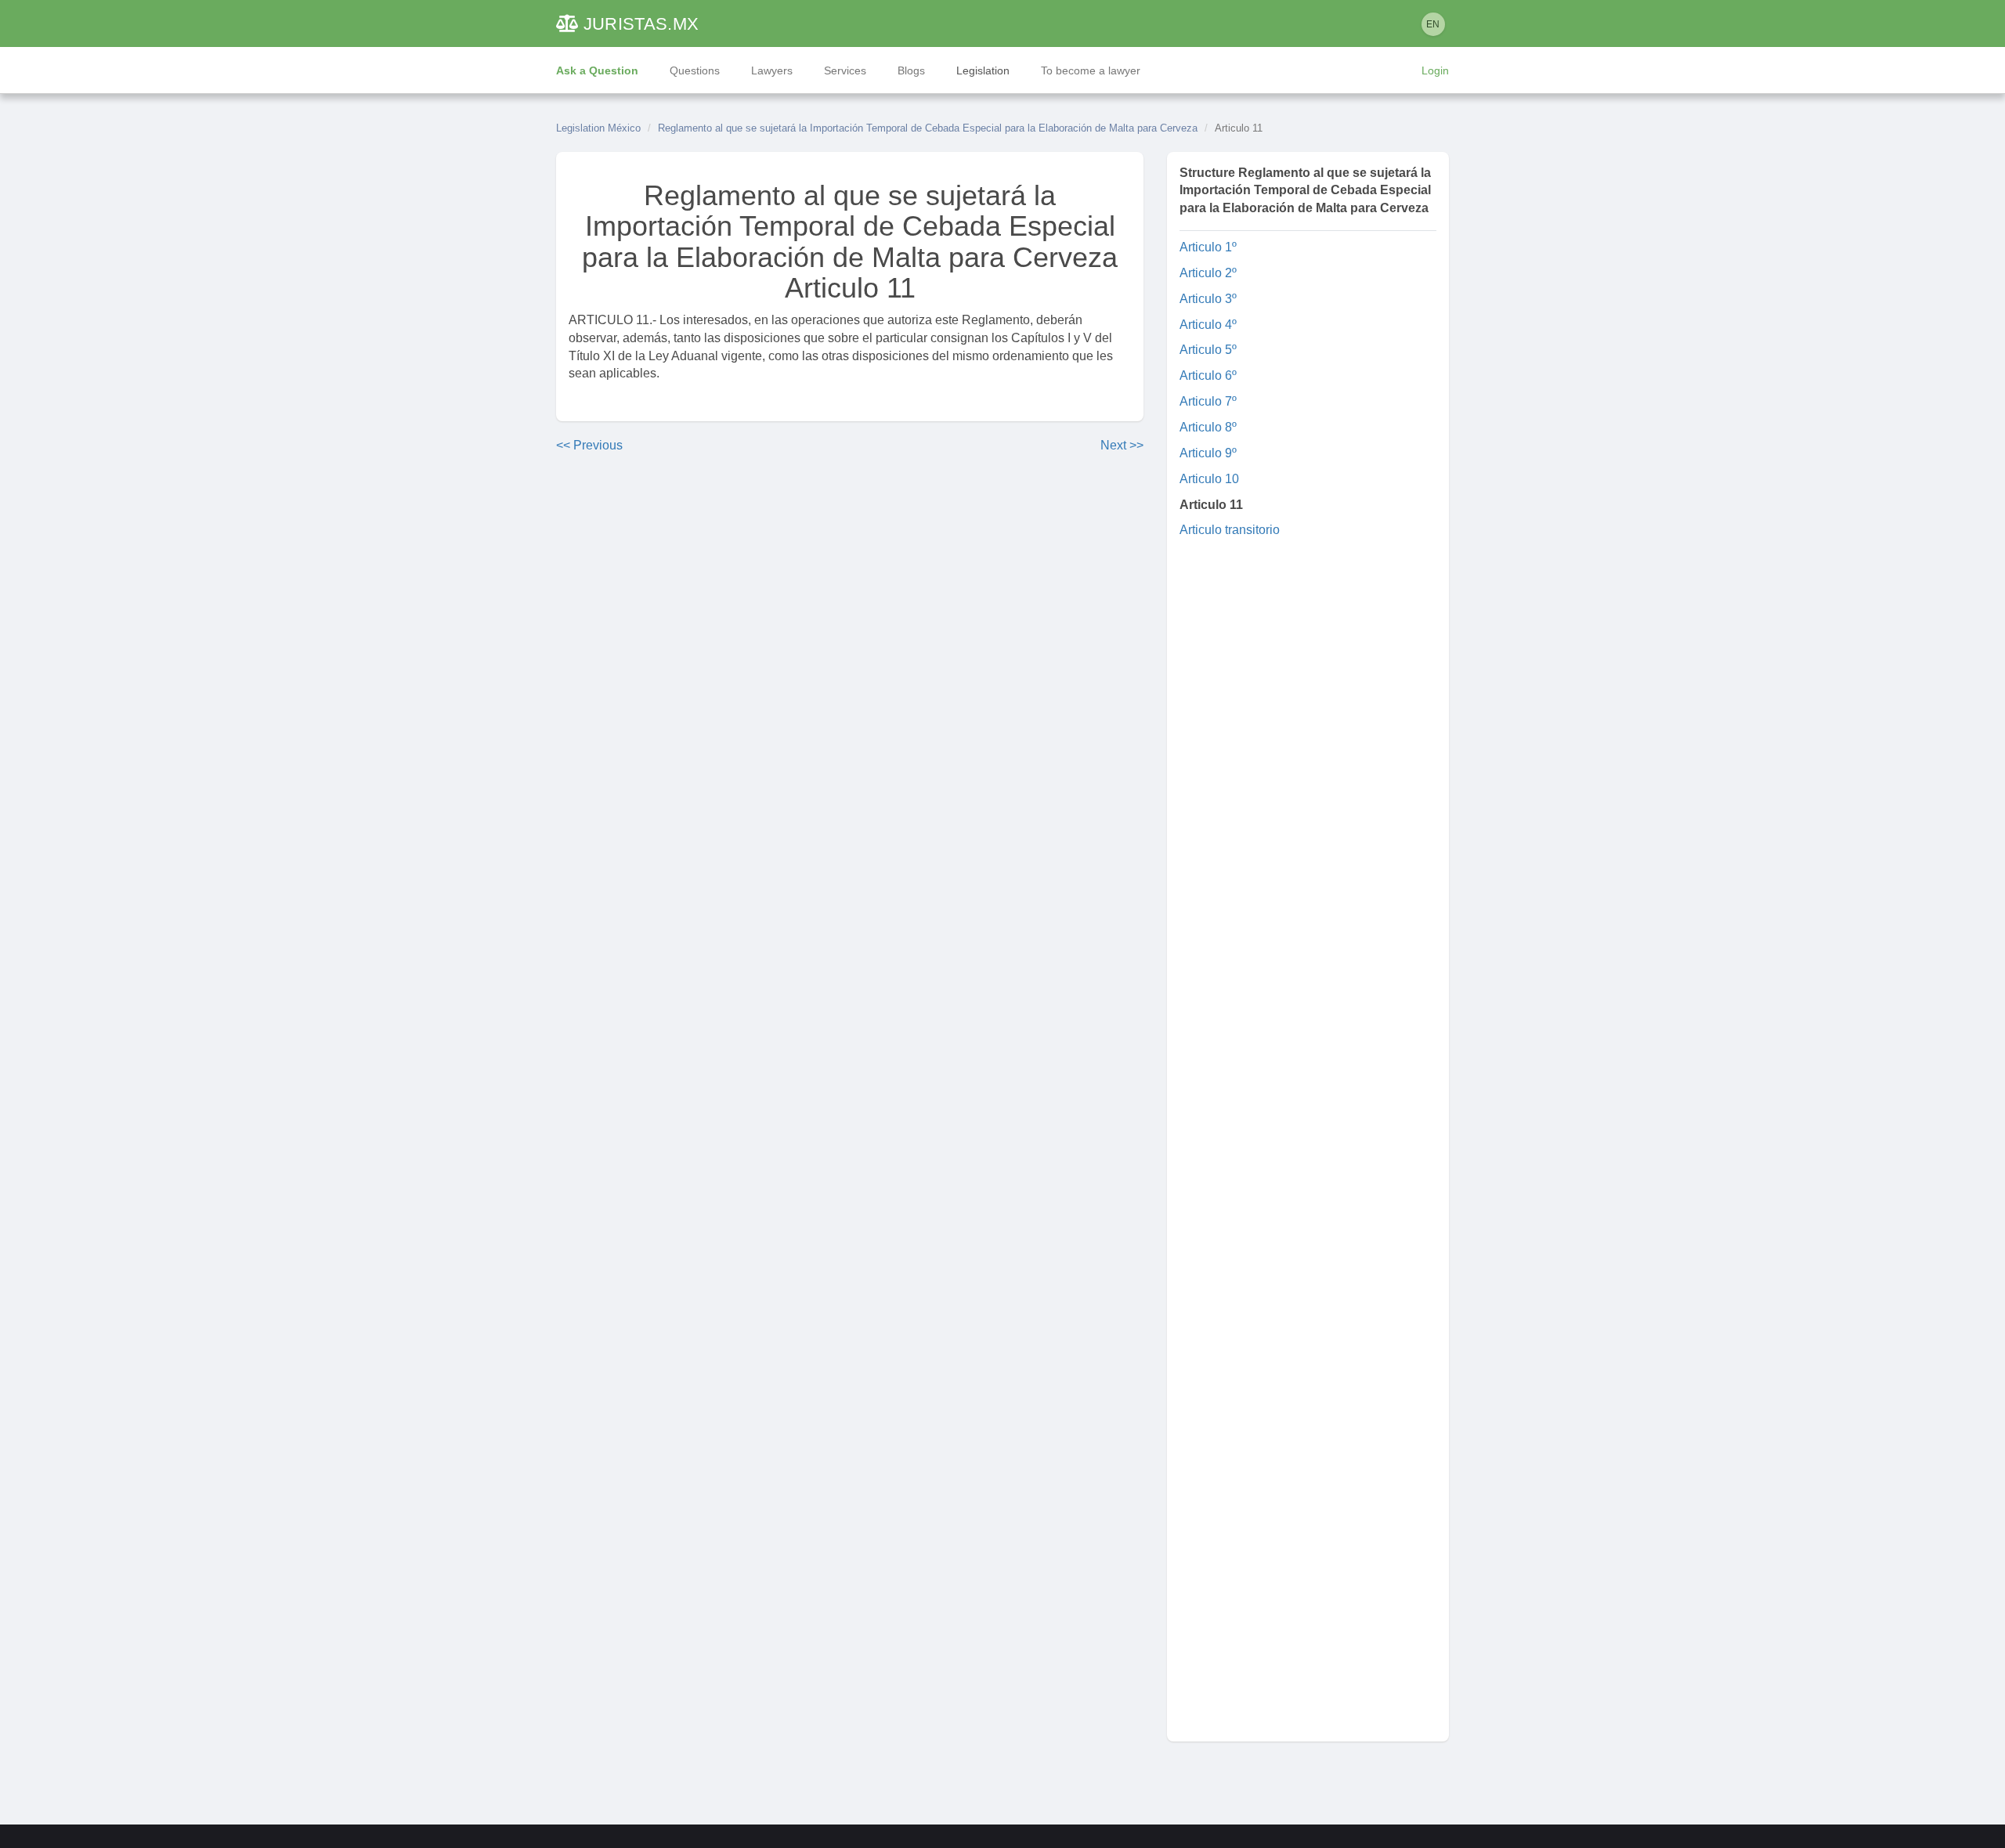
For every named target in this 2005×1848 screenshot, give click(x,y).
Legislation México (598, 128)
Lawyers (772, 70)
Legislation (983, 70)
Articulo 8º (1208, 427)
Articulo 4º (1208, 325)
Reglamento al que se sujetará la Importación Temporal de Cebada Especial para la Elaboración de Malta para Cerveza (928, 128)
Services (845, 70)
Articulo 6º (1208, 375)
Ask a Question (597, 70)
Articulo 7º (1208, 401)
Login (1435, 70)
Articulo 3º (1208, 299)
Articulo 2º (1208, 273)
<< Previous (589, 445)
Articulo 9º (1208, 453)
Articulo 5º (1208, 350)
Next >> (1122, 445)
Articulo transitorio (1230, 530)
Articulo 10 (1209, 479)
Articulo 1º (1208, 247)
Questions (695, 70)
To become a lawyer (1091, 70)
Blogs (911, 70)
